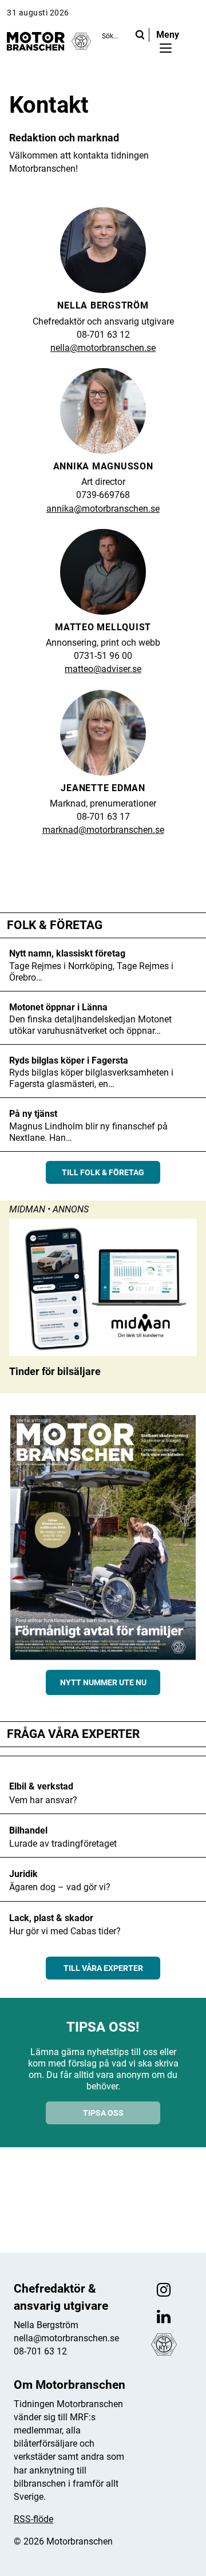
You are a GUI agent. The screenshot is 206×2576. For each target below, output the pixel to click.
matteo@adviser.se (103, 669)
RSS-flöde (33, 2519)
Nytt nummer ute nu (103, 1682)
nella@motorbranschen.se (103, 348)
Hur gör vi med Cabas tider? (65, 1931)
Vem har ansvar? (43, 1800)
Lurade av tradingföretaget (63, 1844)
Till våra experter (103, 1968)
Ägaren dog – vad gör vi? (60, 1887)
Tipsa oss (103, 2113)
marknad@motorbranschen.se (103, 830)
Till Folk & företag (103, 1172)
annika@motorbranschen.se (103, 509)
